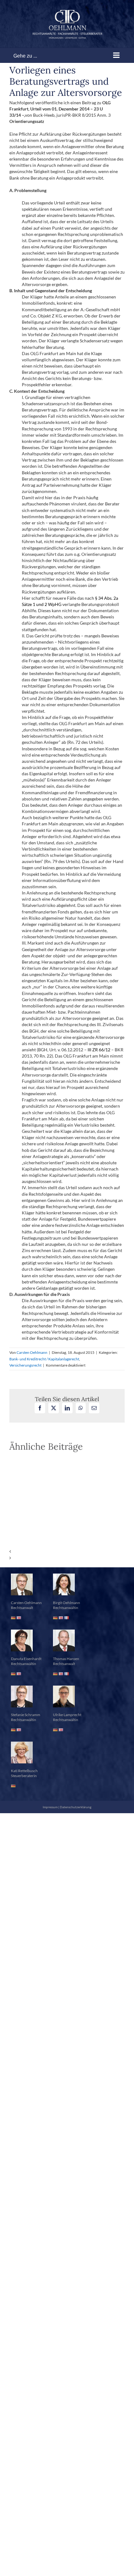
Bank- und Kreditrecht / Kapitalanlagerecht (44, 1359)
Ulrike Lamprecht (67, 1715)
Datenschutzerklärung (76, 1807)
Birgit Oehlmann (67, 1603)
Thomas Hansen (66, 1659)
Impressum (50, 1807)
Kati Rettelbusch (24, 1771)
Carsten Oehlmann (32, 1352)
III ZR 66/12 (99, 1050)
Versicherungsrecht (25, 1365)
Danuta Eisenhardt (26, 1659)
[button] (67, 1551)
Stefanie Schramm (26, 1715)
